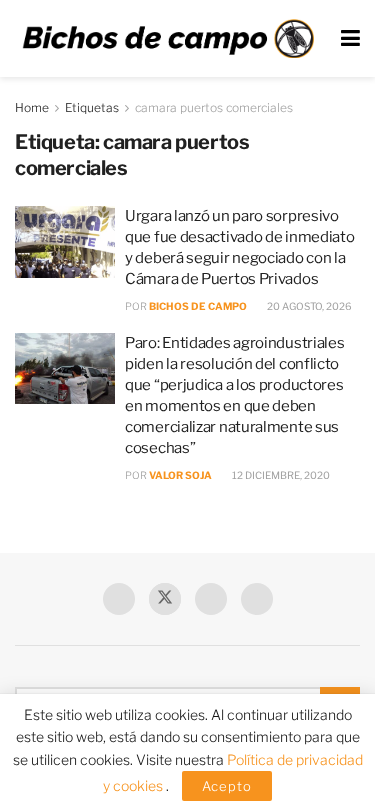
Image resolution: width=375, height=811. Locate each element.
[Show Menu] (350, 38)
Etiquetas (92, 107)
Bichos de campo (198, 306)
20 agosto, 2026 (308, 306)
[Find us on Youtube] (211, 599)
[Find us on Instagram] (257, 599)
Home (32, 107)
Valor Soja (180, 475)
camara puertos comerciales (214, 107)
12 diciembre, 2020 (280, 475)
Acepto (227, 786)
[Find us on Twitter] (165, 599)
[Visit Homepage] (168, 38)
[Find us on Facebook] (119, 599)
